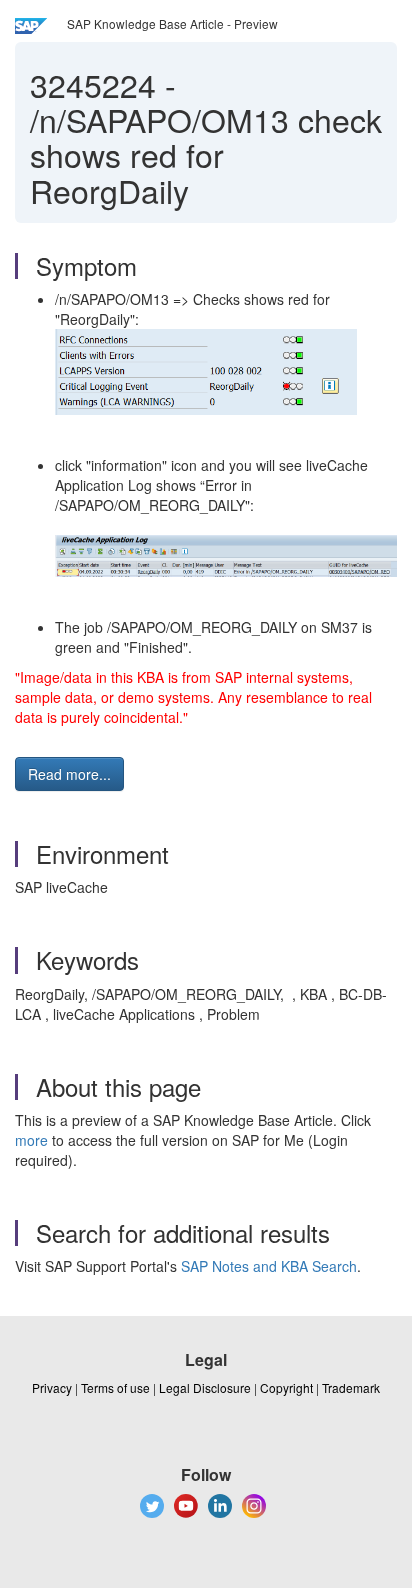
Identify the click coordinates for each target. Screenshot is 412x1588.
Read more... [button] (69, 774)
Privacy (52, 1387)
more (31, 1140)
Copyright (286, 1387)
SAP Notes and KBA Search (269, 1266)
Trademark (351, 1387)
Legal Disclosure (205, 1387)
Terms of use (115, 1387)
